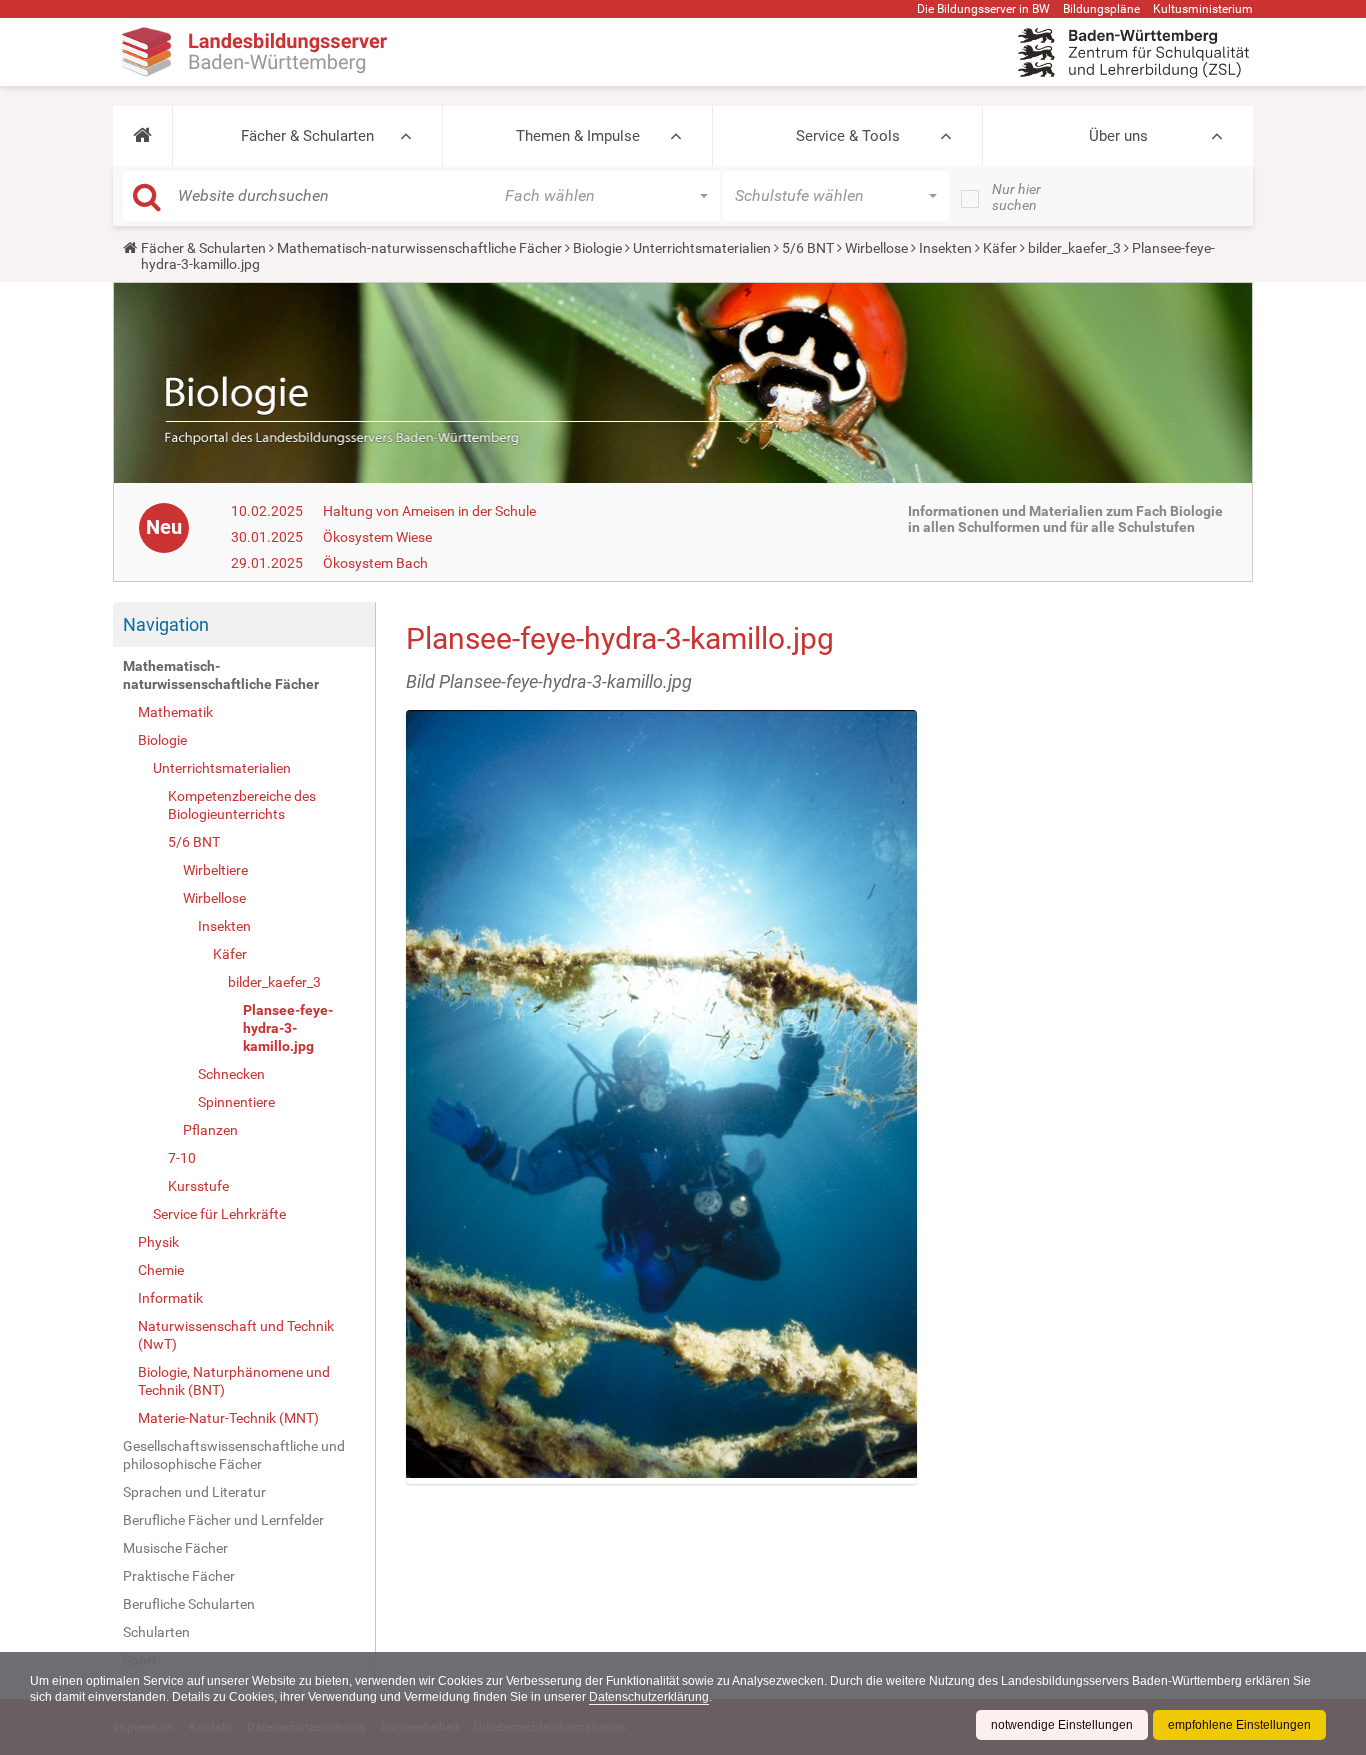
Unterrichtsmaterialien (702, 248)
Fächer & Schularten (307, 136)
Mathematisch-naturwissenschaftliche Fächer (419, 248)
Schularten (156, 1632)
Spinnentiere (236, 1102)
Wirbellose (876, 248)
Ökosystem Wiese (377, 537)
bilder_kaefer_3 (1074, 248)
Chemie (161, 1270)
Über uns (1118, 136)
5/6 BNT (808, 248)
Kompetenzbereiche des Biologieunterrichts (242, 805)
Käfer (1000, 248)
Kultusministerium (1203, 9)
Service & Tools (848, 136)
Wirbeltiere (215, 870)
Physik (158, 1242)
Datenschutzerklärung (649, 1697)
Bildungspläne (1101, 9)
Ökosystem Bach (375, 563)
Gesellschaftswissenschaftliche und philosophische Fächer (234, 1455)
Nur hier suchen (1016, 197)
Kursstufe (198, 1186)
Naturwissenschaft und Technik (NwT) (236, 1335)
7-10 (182, 1158)
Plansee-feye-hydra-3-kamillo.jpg (288, 1028)
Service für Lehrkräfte (219, 1214)
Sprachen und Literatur (194, 1492)
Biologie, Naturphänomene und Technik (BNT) (234, 1381)
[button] (142, 136)
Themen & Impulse (578, 136)
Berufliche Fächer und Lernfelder (223, 1520)
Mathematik (175, 712)
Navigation (166, 624)
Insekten (945, 248)
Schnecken (231, 1074)
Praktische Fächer (179, 1576)
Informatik (170, 1298)
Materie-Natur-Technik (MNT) (228, 1418)
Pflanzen (210, 1130)
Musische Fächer (175, 1548)
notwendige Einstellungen (1062, 1725)
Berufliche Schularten (189, 1604)
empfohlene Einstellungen (1239, 1725)
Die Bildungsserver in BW (983, 9)
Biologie (597, 248)
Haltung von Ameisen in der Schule (429, 511)
